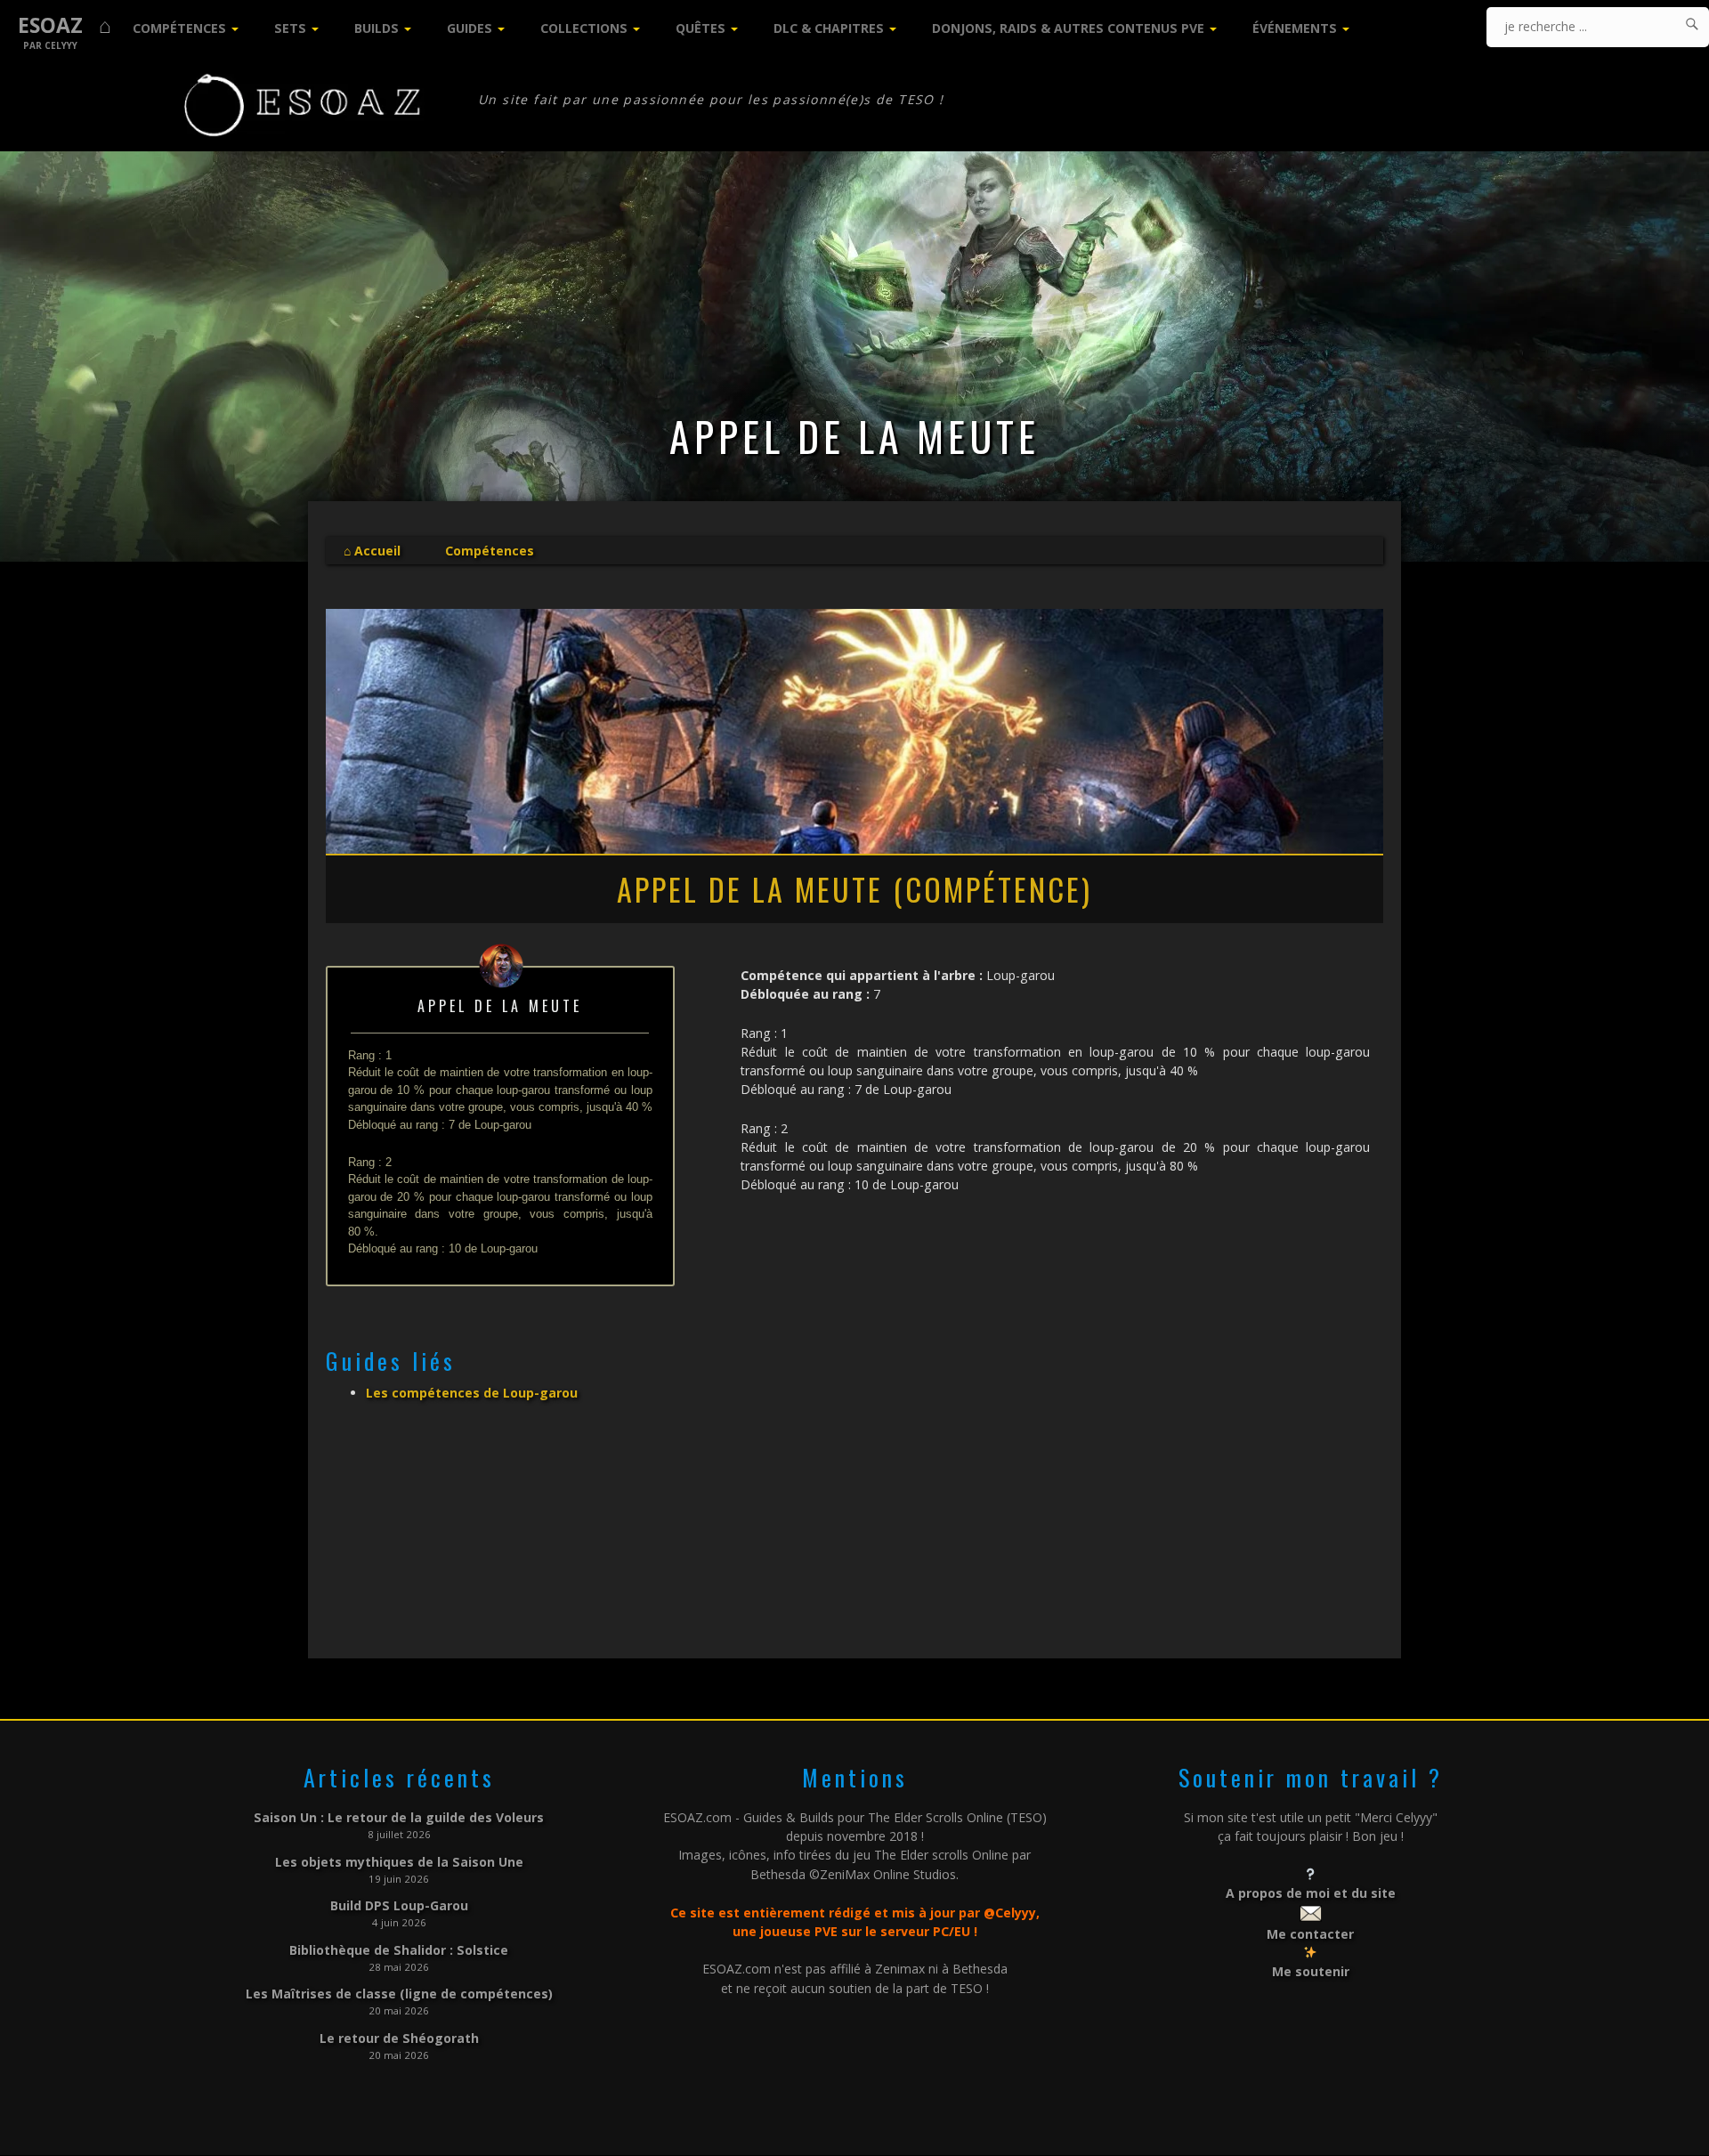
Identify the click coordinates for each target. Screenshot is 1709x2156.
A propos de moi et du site (1311, 1893)
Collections (584, 28)
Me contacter (1310, 1934)
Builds (377, 28)
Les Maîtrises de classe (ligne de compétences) (399, 1994)
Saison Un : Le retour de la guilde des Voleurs (399, 1817)
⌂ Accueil (372, 551)
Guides (470, 28)
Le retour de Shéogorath (399, 2038)
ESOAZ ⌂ (65, 25)
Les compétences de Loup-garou (472, 1393)
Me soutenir (1311, 1971)
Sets (290, 28)
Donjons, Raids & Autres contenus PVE (1068, 28)
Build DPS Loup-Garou (399, 1905)
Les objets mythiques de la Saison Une (399, 1862)
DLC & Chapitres (829, 28)
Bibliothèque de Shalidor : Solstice (399, 1950)
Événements (1295, 28)
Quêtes (701, 28)
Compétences (179, 28)
